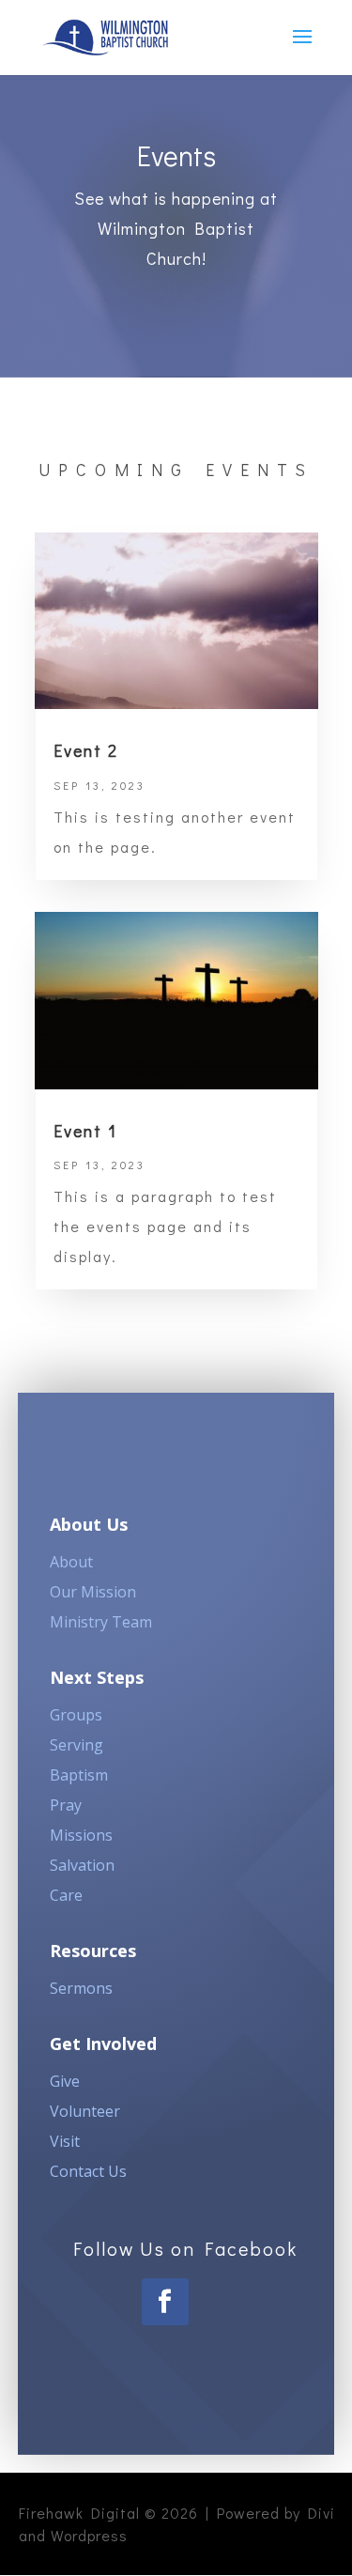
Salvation (82, 1865)
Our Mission (93, 1592)
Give (65, 2081)
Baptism (79, 1775)
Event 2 (86, 750)
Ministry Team (101, 1622)
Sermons (81, 1988)
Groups (76, 1715)
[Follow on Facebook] (165, 2302)
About (71, 1562)
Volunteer (85, 2111)
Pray (66, 1805)
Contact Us (88, 2171)
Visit (65, 2141)
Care (66, 1895)
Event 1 (85, 1131)
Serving (77, 1745)
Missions (81, 1835)
